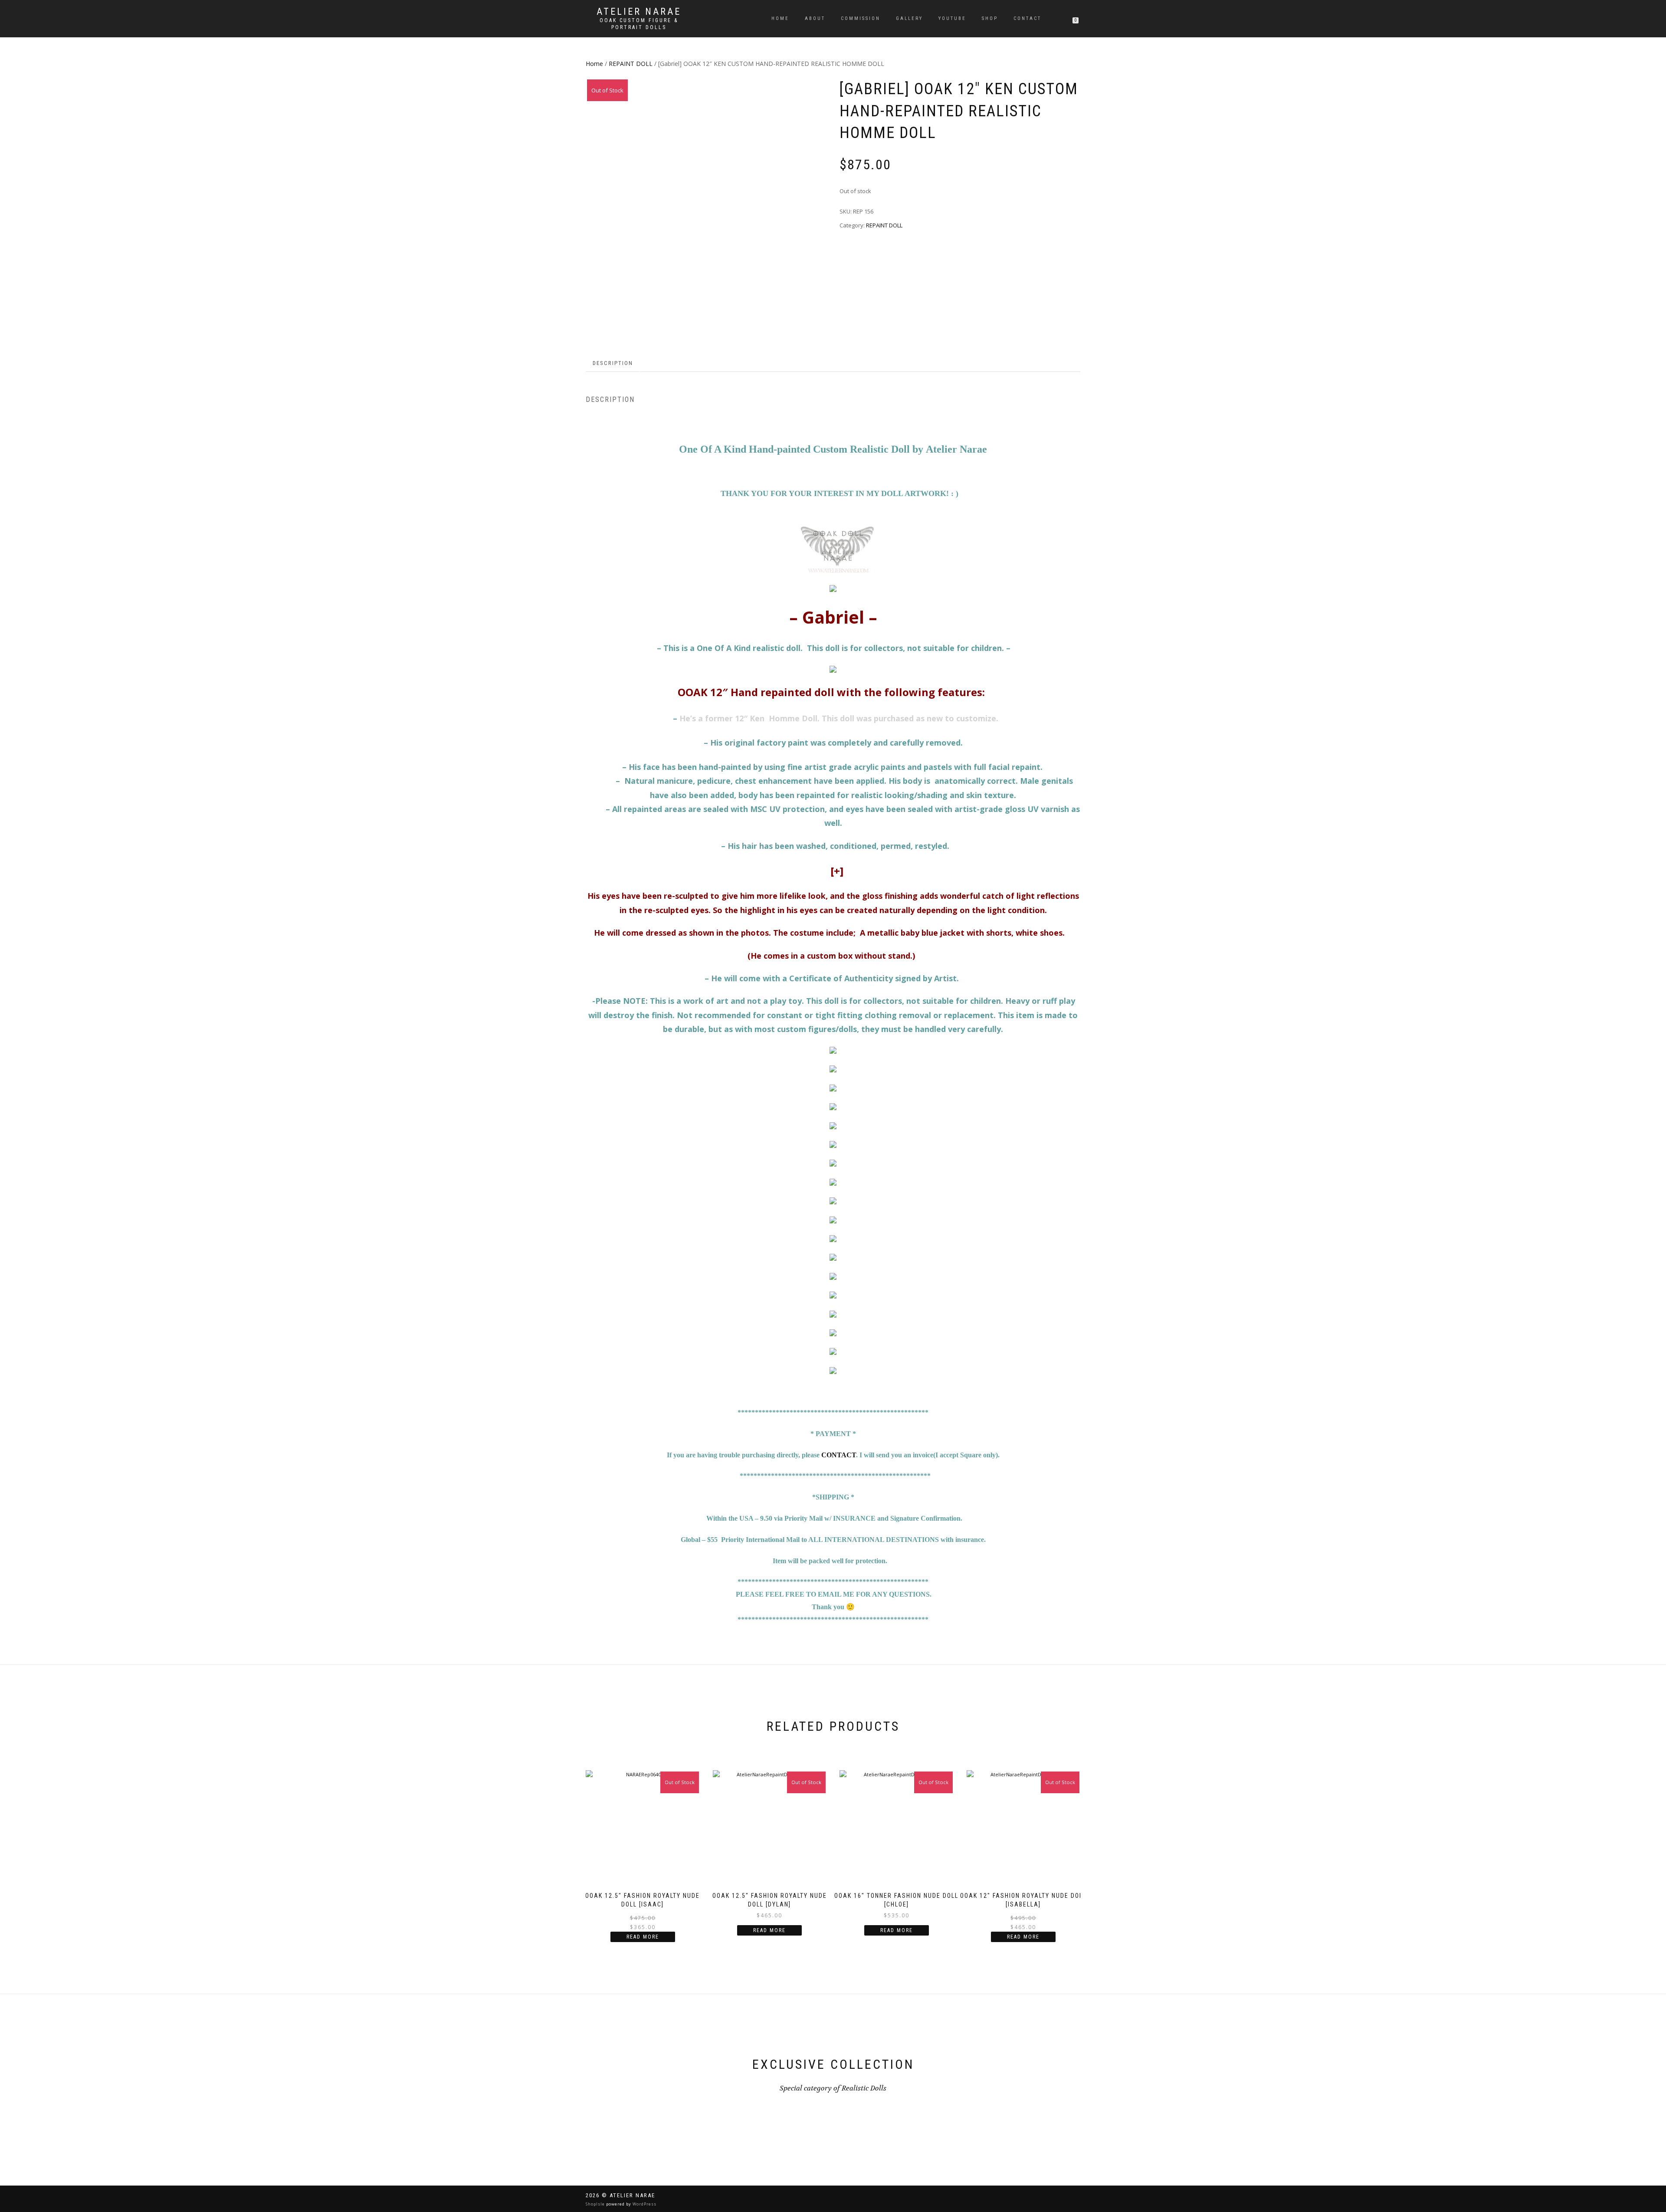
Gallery (909, 18)
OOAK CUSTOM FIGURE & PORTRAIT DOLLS (639, 24)
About (815, 18)
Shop (990, 18)
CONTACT (839, 1455)
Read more (643, 1937)
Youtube (952, 18)
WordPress (644, 2204)
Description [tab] (613, 363)
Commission (861, 18)
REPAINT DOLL (631, 64)
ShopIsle (596, 2204)
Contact (1027, 18)
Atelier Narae (639, 12)
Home (780, 18)
